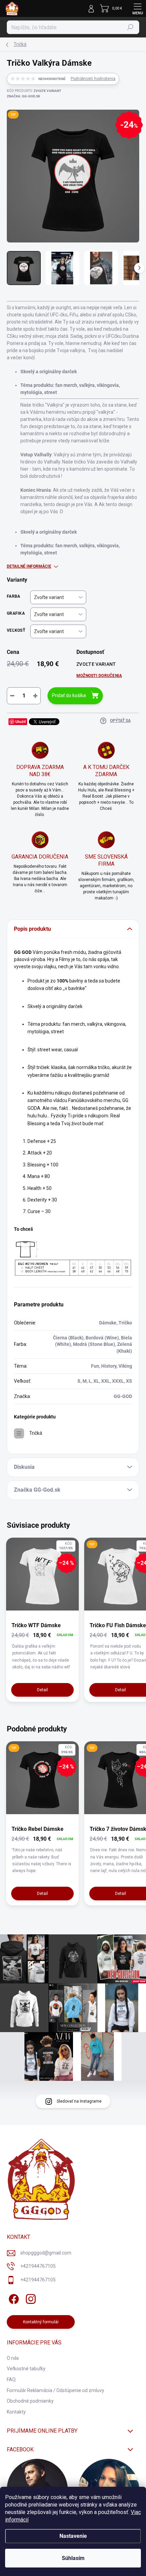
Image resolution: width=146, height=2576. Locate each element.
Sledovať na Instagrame (79, 2101)
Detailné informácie (29, 566)
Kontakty (16, 2412)
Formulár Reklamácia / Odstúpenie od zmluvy (56, 2390)
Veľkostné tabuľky (26, 2369)
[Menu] (138, 9)
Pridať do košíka (69, 695)
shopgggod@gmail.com (46, 2253)
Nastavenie (73, 2536)
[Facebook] (13, 2298)
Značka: (23, 96)
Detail (42, 1690)
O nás (13, 2358)
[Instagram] (30, 2298)
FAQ (11, 2379)
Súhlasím (73, 2558)
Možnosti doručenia (99, 676)
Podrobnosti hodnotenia (93, 79)
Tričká (36, 1433)
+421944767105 (38, 2266)
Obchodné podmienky (30, 2401)
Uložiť (21, 721)
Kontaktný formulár (41, 2322)
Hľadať (131, 27)
